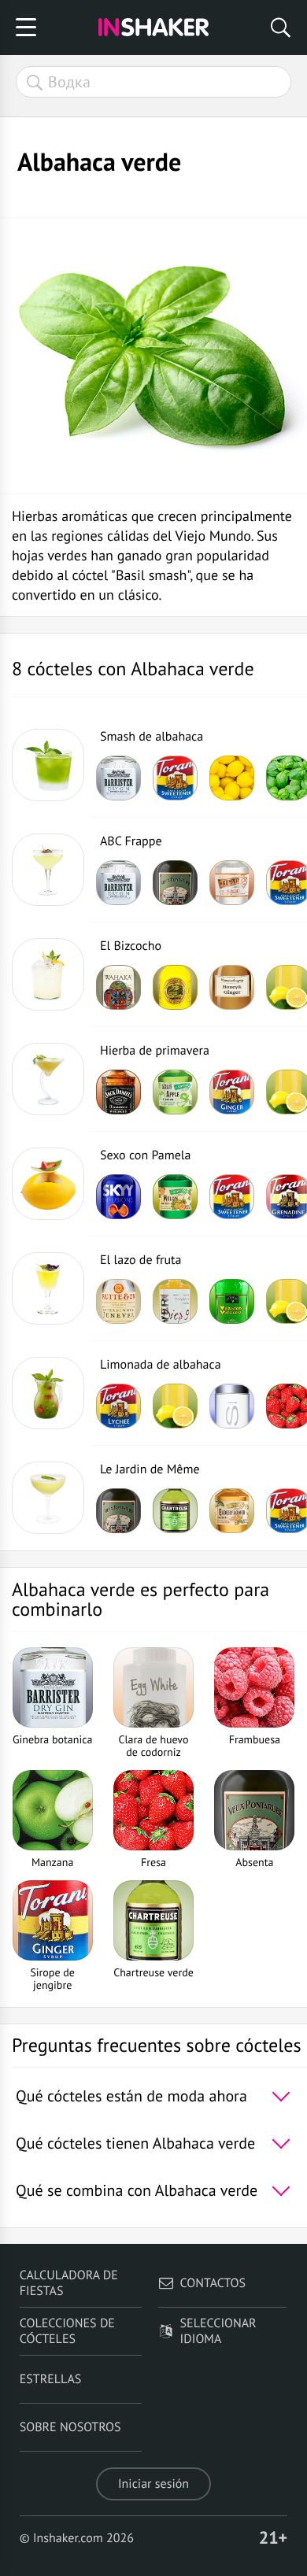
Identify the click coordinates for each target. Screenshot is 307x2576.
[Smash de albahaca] (48, 765)
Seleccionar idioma (218, 2331)
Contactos (213, 2283)
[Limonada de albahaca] (48, 1393)
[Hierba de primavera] (48, 1079)
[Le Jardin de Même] (48, 1498)
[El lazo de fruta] (48, 1288)
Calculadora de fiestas (69, 2283)
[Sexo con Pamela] (48, 1184)
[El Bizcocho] (48, 974)
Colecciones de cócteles (67, 2331)
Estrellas (51, 2379)
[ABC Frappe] (48, 870)
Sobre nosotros (70, 2427)
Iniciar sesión (153, 2484)
